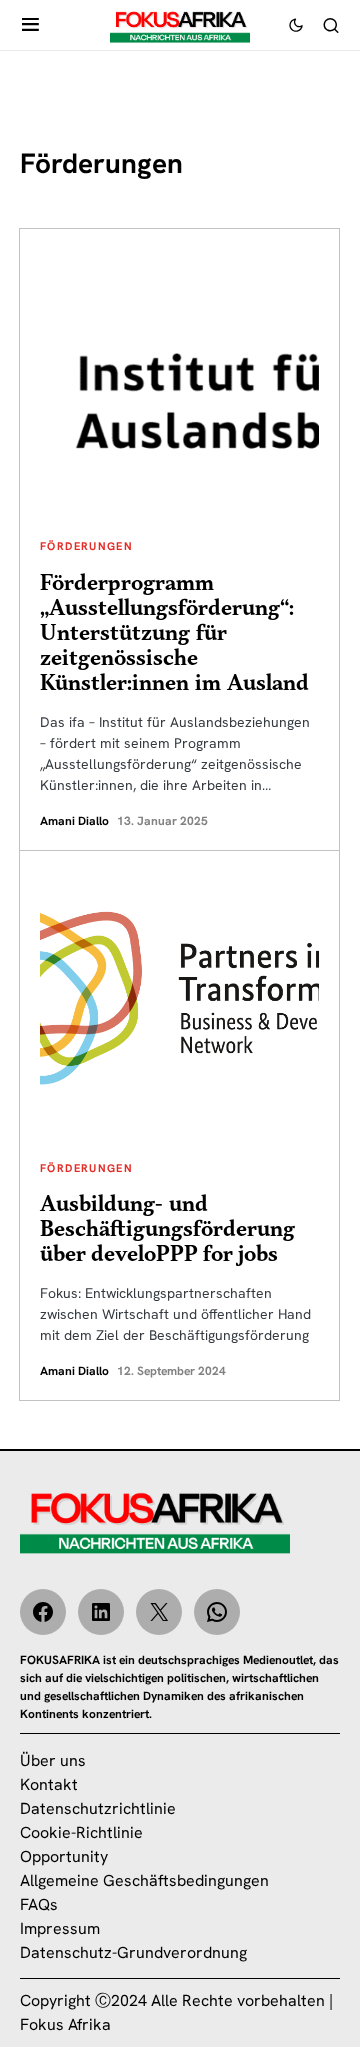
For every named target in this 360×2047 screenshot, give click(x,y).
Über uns (53, 1760)
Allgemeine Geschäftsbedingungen (144, 1880)
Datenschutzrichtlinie (98, 1808)
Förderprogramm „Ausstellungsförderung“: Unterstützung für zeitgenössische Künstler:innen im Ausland (174, 633)
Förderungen (86, 546)
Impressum (60, 1928)
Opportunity (64, 1856)
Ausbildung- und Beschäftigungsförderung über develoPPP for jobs (167, 1229)
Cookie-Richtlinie (81, 1832)
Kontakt (49, 1784)
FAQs (39, 1904)
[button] (30, 25)
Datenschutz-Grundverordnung (133, 1952)
